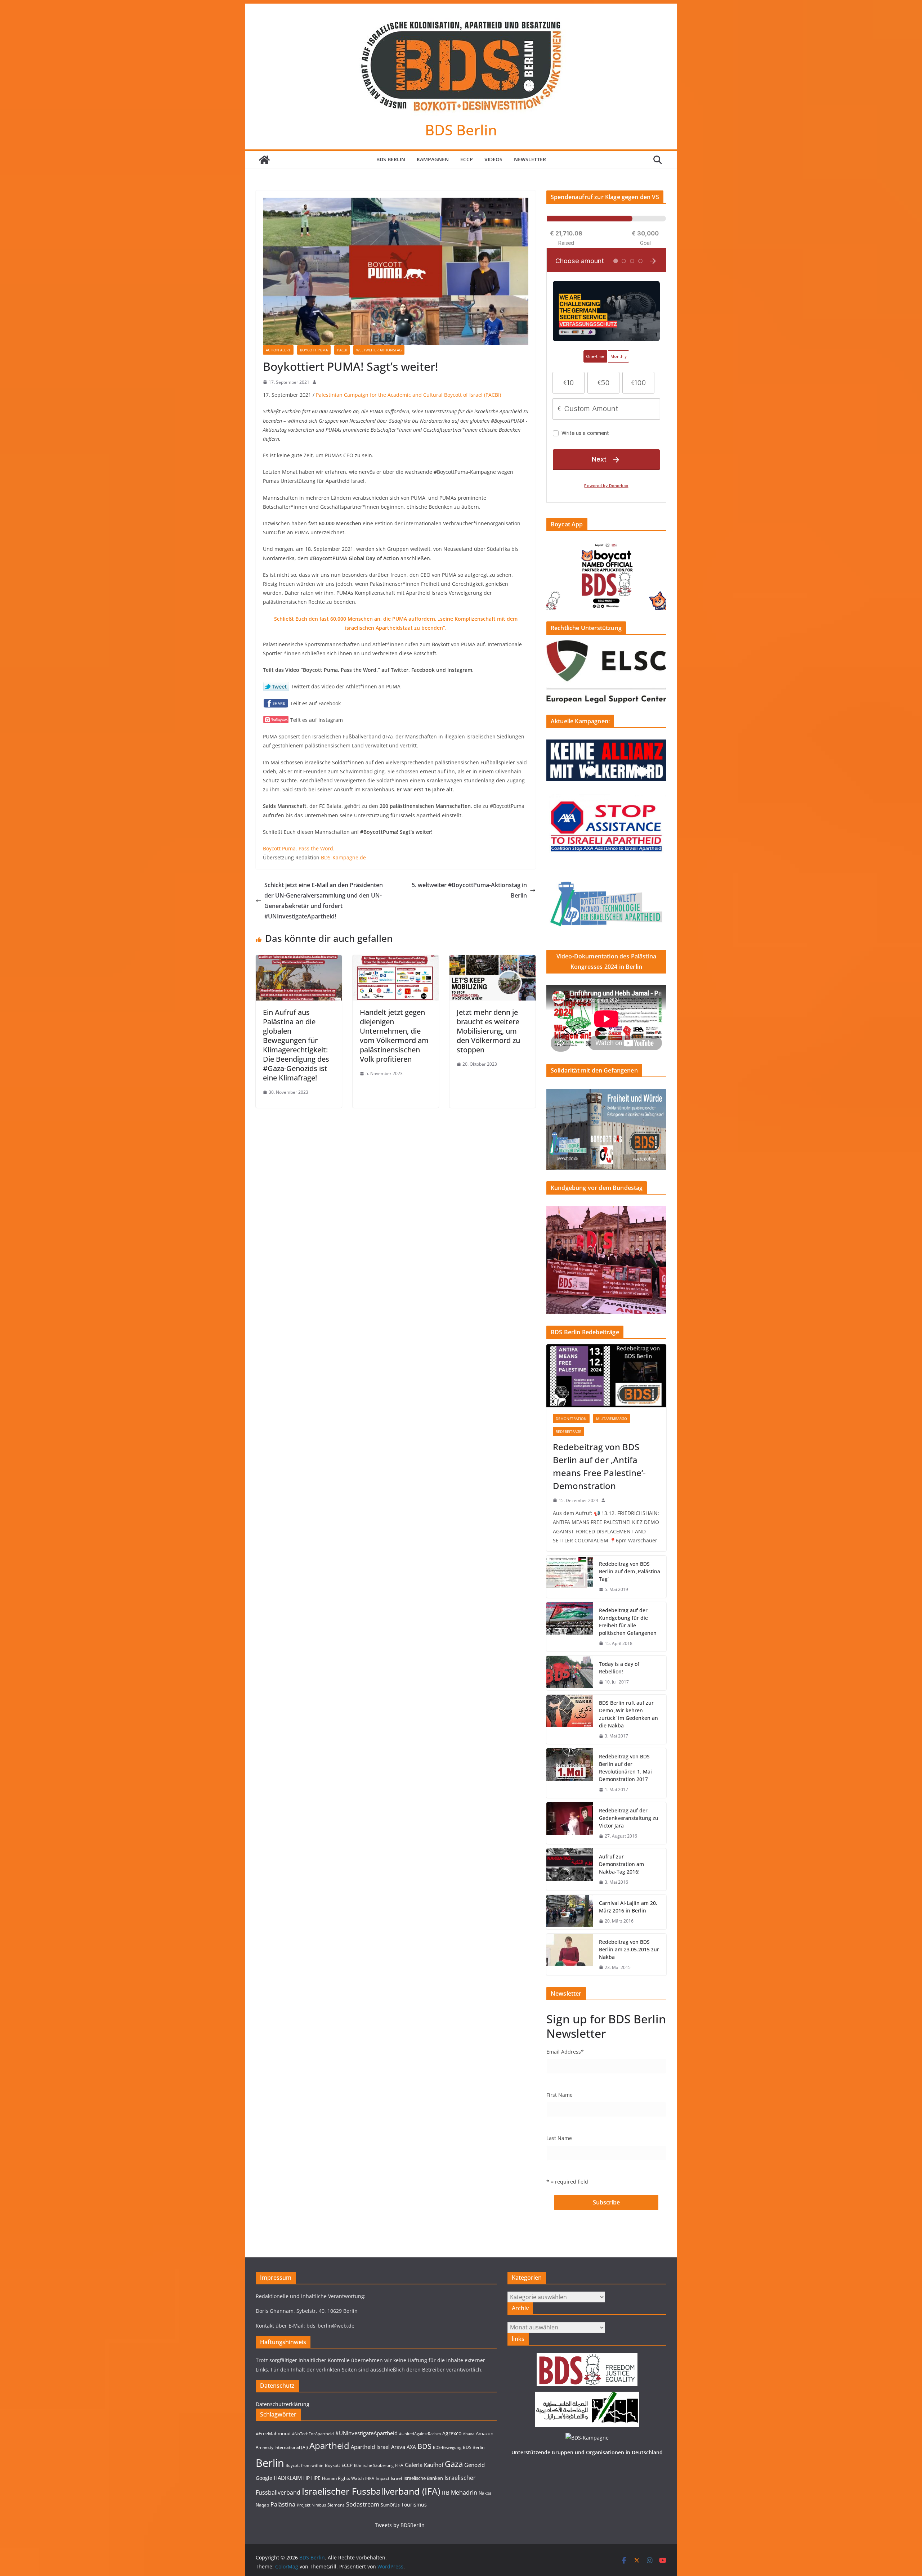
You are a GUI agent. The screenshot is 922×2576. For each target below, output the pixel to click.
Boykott (332, 2465)
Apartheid (329, 2445)
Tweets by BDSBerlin (400, 2525)
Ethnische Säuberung (374, 2465)
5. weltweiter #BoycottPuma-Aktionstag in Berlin (469, 890)
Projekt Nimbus (311, 2505)
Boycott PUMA (314, 350)
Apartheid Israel (370, 2447)
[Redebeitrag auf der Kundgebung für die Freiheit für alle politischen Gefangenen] (570, 1627)
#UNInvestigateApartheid (366, 2433)
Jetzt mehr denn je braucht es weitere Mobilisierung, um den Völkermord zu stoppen (488, 1031)
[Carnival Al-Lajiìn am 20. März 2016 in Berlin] (570, 1912)
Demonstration (571, 1419)
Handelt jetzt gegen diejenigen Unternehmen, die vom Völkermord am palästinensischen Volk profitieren (394, 1036)
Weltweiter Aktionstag (379, 350)
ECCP (467, 159)
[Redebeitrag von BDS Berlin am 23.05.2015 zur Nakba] (570, 1955)
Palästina (283, 2504)
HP (306, 2478)
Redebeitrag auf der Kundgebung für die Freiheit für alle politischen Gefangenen (628, 1622)
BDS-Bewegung (447, 2447)
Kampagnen (433, 159)
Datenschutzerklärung (283, 2404)
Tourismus (414, 2505)
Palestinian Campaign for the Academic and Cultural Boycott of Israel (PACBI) (408, 395)
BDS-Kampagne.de (343, 857)
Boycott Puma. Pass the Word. (299, 848)
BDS (424, 2446)
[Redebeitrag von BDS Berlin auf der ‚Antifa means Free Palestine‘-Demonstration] (606, 1376)
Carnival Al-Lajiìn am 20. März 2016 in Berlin (628, 1907)
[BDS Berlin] (264, 160)
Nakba (485, 2493)
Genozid (475, 2465)
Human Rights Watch (343, 2478)
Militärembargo (612, 1419)
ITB (446, 2493)
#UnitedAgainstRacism (420, 2434)
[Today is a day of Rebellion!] (570, 1673)
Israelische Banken (423, 2478)
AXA (411, 2447)
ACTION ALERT (278, 350)
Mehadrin (464, 2492)
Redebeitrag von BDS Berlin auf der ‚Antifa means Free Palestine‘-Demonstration (599, 1466)
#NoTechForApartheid (313, 2434)
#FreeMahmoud (273, 2433)
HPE (316, 2478)
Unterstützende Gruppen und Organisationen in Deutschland (587, 2452)
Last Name (559, 2138)
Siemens (336, 2505)
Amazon (485, 2433)
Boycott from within (305, 2465)
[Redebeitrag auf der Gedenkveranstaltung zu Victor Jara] (570, 1823)
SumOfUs (390, 2505)
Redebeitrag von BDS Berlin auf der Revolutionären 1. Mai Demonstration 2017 (625, 1768)
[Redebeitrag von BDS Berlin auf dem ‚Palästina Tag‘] (570, 1577)
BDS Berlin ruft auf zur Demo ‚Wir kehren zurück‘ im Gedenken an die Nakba (628, 1714)
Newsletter (530, 159)
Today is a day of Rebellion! (619, 1668)
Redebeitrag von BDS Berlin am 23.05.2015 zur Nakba (629, 1949)
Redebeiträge (569, 1431)
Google (264, 2478)
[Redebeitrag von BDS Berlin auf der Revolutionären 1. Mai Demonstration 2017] (570, 1773)
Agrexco (452, 2433)
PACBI (342, 350)
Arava (398, 2447)
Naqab (262, 2505)
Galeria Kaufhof (424, 2465)
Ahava (469, 2434)
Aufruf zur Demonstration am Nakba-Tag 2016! (621, 1864)
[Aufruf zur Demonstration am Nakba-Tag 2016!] (570, 1869)
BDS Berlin (461, 130)
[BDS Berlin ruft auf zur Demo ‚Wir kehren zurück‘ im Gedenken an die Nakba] (570, 1719)
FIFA (399, 2465)
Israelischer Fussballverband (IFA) (371, 2491)
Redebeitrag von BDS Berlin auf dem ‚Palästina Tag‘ (630, 1571)
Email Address (565, 2052)
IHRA (370, 2478)
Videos (493, 159)
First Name (560, 2095)
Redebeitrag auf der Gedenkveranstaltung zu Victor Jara (629, 1818)
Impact (382, 2478)
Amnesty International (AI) (282, 2447)
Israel (396, 2478)
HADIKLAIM (288, 2478)
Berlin (270, 2463)
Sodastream (363, 2504)
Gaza (454, 2464)
